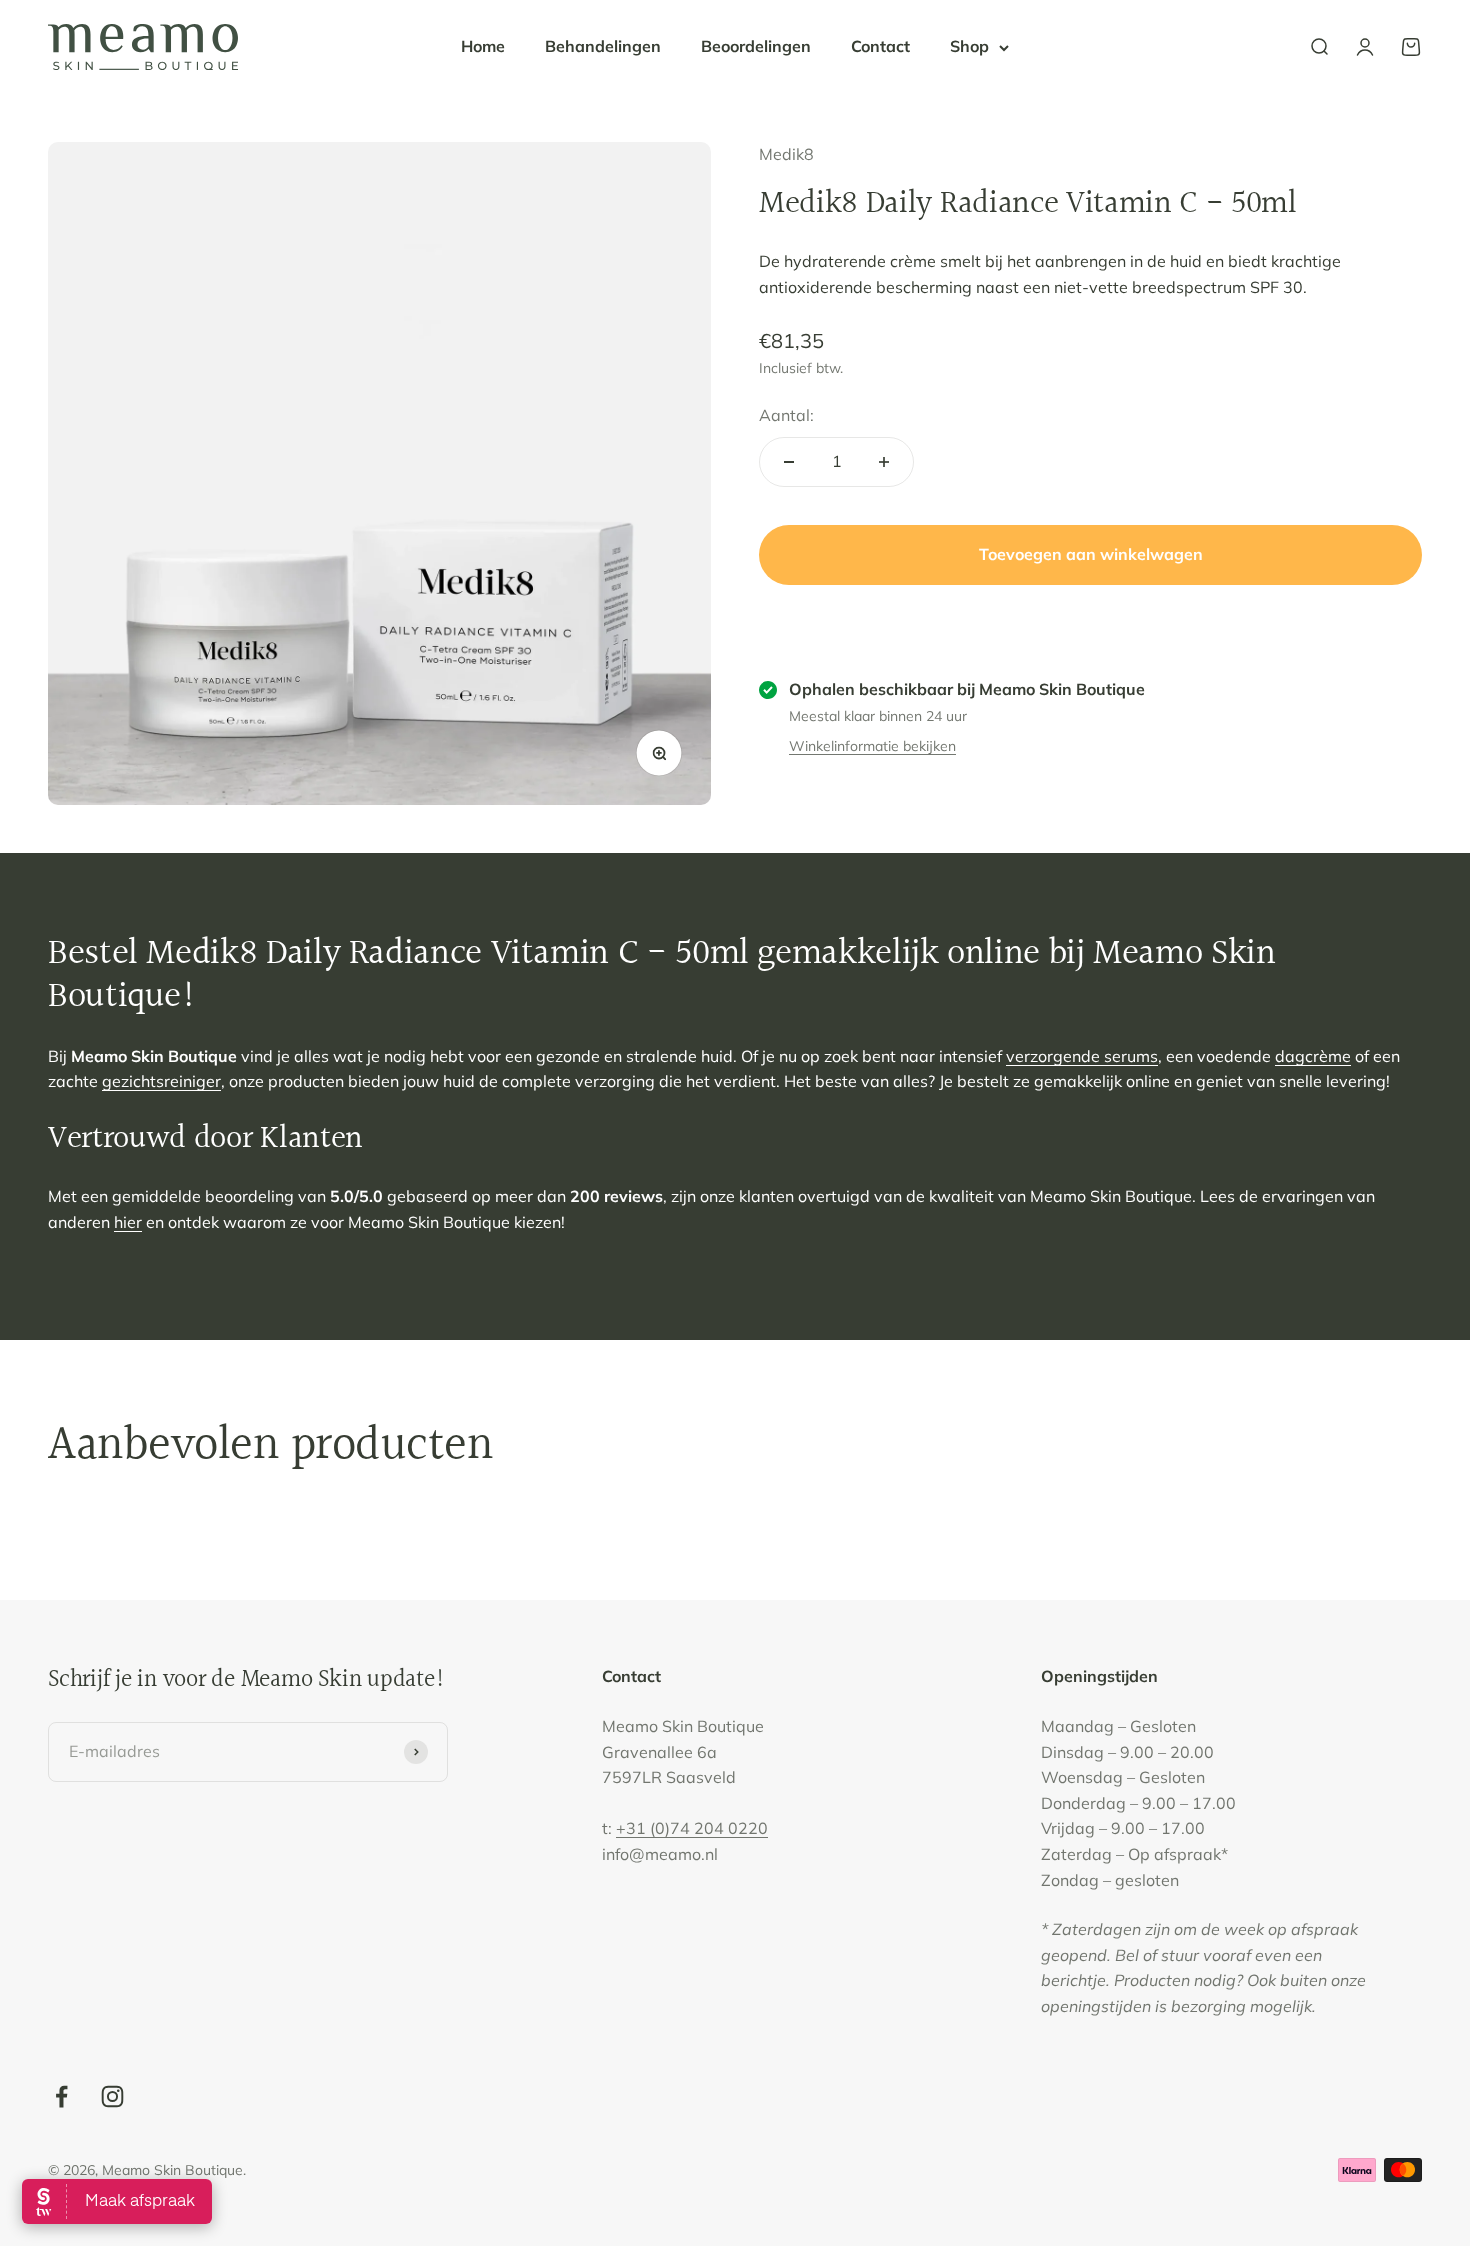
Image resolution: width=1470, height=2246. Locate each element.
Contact (880, 46)
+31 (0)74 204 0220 (692, 1828)
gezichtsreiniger (161, 1081)
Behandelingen (603, 46)
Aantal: (786, 415)
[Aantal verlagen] (789, 462)
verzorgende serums (1082, 1056)
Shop (969, 46)
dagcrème (1313, 1056)
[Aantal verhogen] (884, 462)
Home (483, 46)
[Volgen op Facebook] (61, 2096)
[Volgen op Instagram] (112, 2096)
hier (128, 1222)
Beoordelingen (756, 46)
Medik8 (786, 154)
